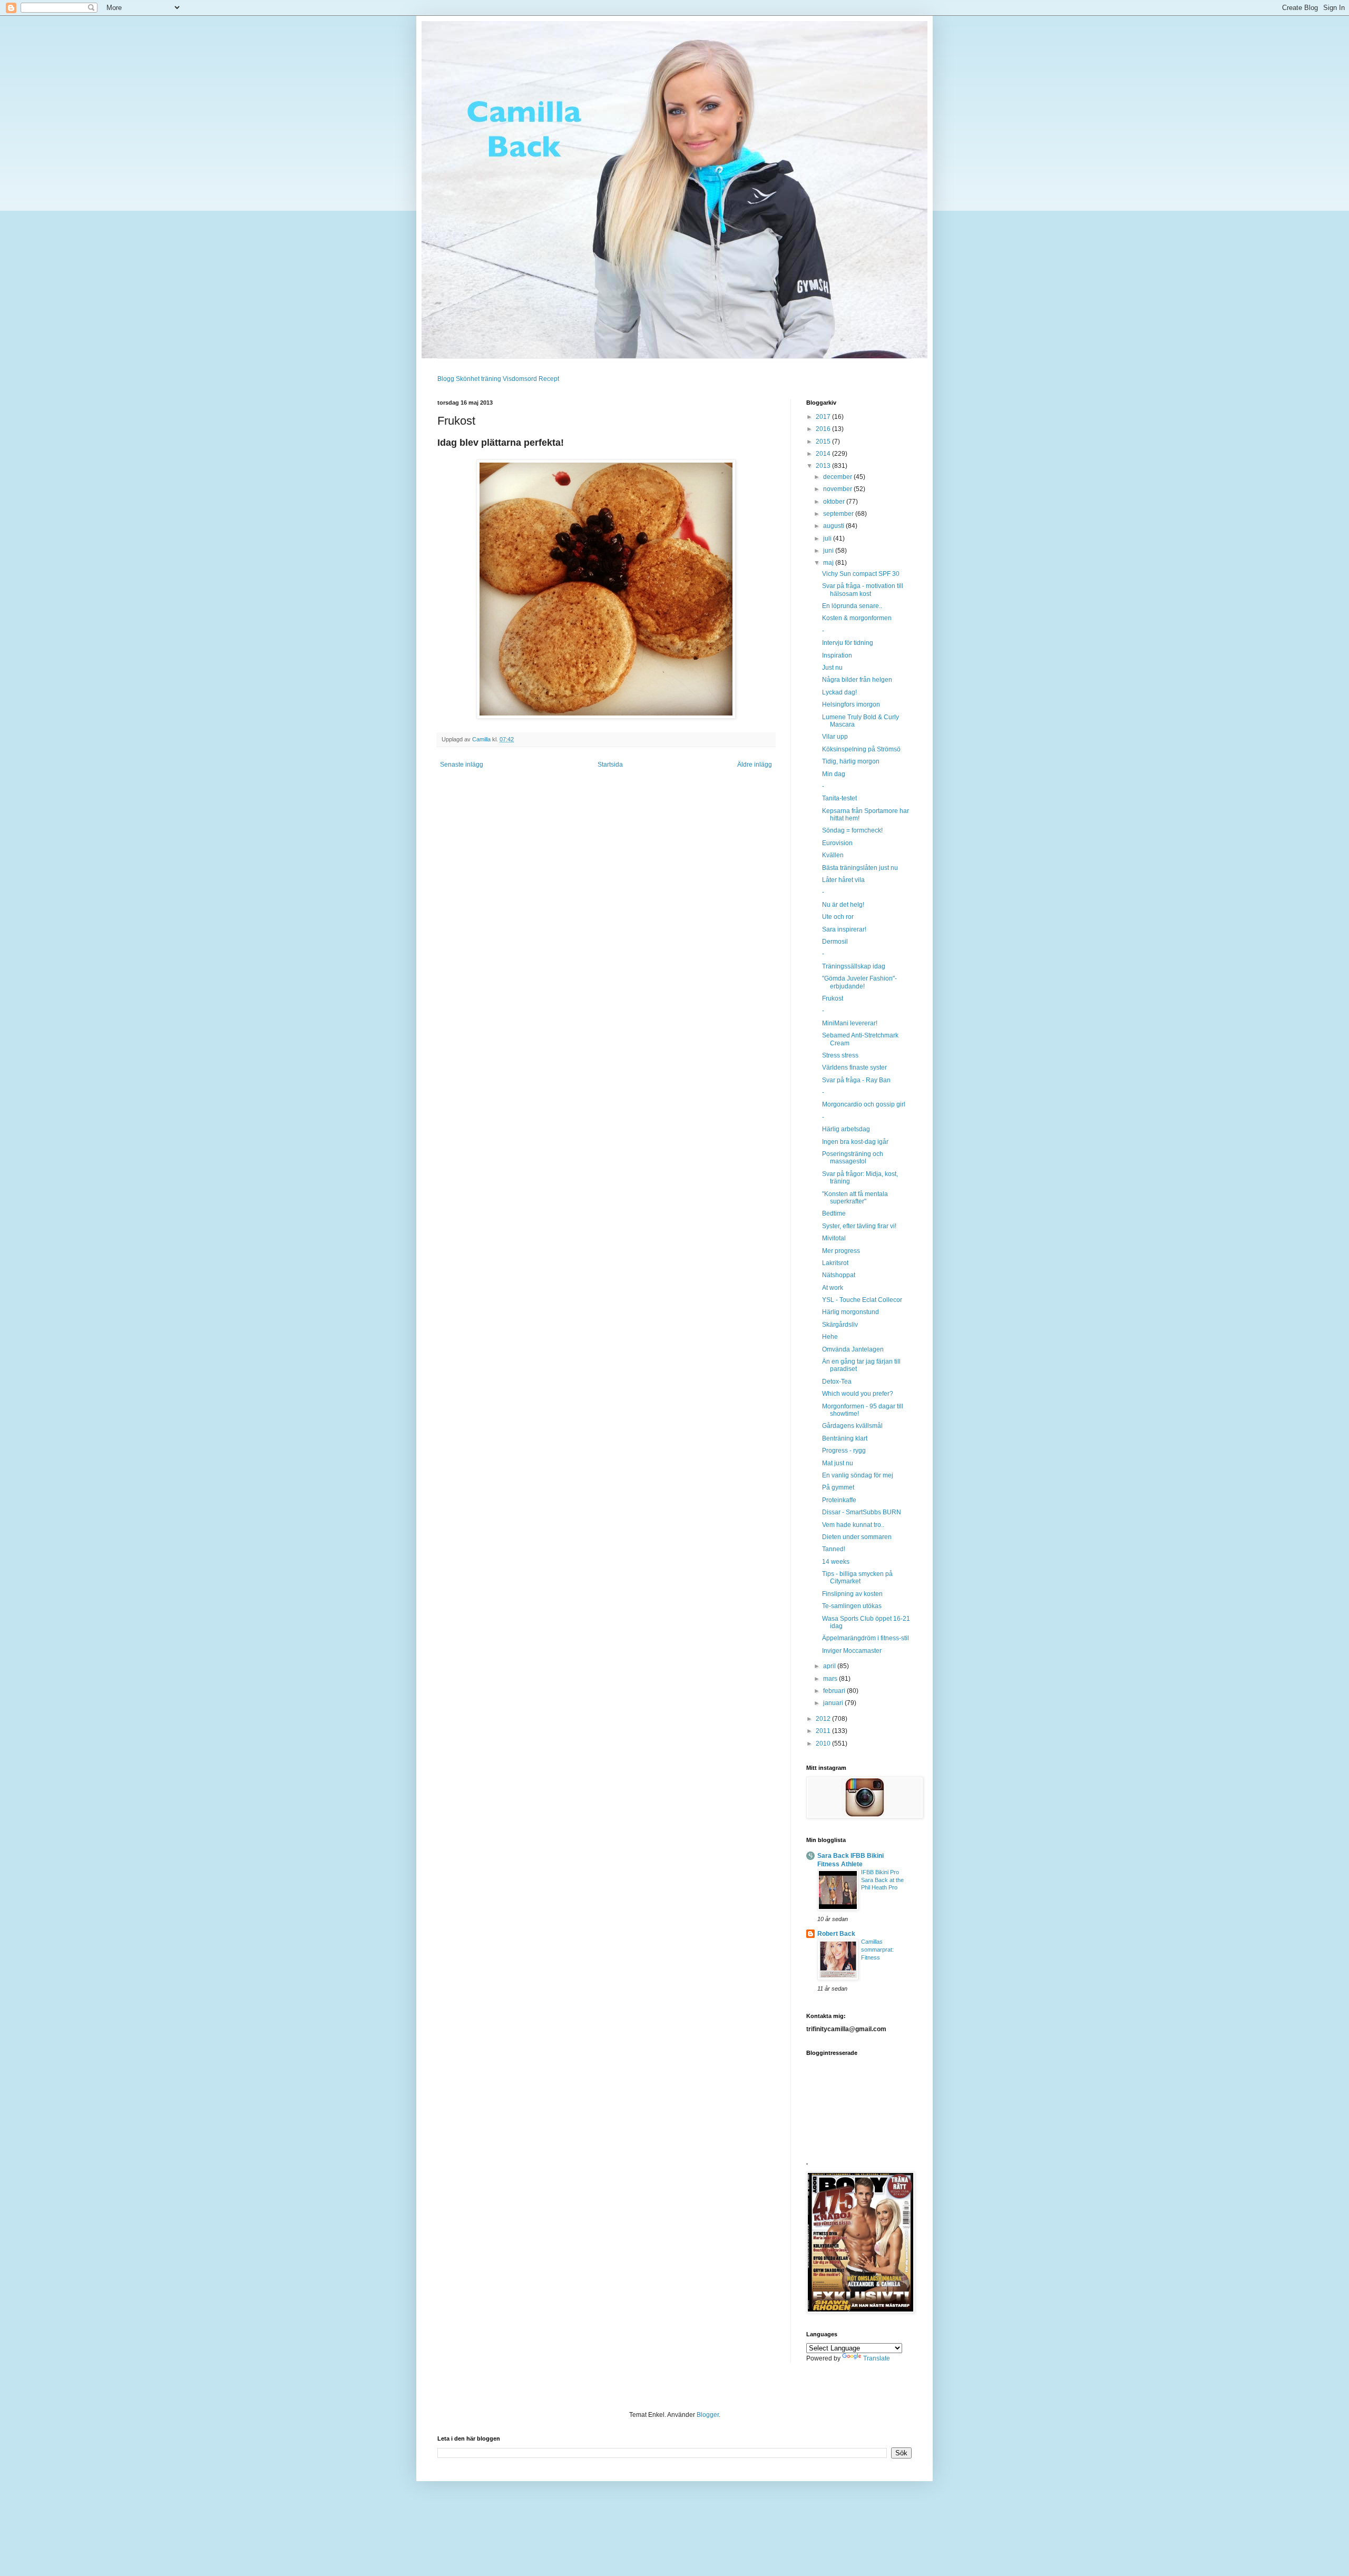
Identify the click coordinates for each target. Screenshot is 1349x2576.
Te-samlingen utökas (852, 1606)
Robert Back (836, 1934)
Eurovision (837, 843)
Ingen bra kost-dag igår (855, 1142)
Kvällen (833, 855)
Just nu (832, 668)
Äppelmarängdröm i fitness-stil (866, 1638)
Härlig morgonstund (851, 1312)
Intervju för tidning (848, 643)
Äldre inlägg (755, 765)
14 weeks (836, 1562)
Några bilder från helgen (857, 680)
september (839, 514)
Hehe (830, 1337)
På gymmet (838, 1487)
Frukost (833, 998)
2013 (824, 466)
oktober (835, 502)
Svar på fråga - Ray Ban (856, 1080)
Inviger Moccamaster (852, 1651)
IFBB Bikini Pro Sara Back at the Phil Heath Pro (882, 1880)
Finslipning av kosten (852, 1594)
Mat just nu (838, 1463)
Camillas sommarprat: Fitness (877, 1950)
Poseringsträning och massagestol (853, 1158)
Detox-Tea (837, 1382)
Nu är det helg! (843, 905)
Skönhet (468, 379)
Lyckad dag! (839, 692)
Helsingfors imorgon (851, 704)
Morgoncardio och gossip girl (864, 1104)
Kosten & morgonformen (857, 618)
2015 (824, 442)
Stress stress (840, 1055)
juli (828, 538)
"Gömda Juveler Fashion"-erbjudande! (859, 982)
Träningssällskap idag (854, 966)
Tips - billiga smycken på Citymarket (857, 1578)
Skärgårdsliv (840, 1325)
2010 (824, 1744)
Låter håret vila (843, 880)
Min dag (834, 774)
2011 (824, 1731)
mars (831, 1679)
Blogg (446, 379)
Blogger (708, 2415)
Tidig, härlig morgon (851, 761)
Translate (877, 2358)
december (838, 477)
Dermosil (835, 942)
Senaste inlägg (462, 765)
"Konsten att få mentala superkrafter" (855, 1198)
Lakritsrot (835, 1263)
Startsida (610, 765)
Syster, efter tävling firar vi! (859, 1226)
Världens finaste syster (854, 1067)
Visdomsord (520, 379)
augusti (834, 526)
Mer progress (841, 1251)
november (838, 489)
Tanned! (834, 1549)
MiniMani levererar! (850, 1023)
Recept (549, 379)
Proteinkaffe (839, 1500)
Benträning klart (845, 1438)
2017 (824, 417)
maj (829, 563)
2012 (824, 1719)
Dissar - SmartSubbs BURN (862, 1512)
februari (835, 1691)
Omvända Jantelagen (853, 1349)
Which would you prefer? (858, 1394)
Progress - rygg (844, 1451)
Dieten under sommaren (857, 1537)
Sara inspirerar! (844, 929)
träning (491, 379)
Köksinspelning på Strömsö (861, 749)
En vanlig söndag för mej (858, 1475)
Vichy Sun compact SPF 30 (861, 574)
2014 (824, 454)
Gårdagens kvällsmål (852, 1426)
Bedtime (834, 1213)
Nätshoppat (839, 1275)
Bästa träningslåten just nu (860, 868)
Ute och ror (838, 917)
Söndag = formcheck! (852, 830)
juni (829, 551)
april (830, 1666)
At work (833, 1288)
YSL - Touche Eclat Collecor (862, 1300)
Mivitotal (834, 1238)
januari (834, 1703)
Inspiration (837, 655)
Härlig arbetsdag (846, 1129)
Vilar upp (835, 737)
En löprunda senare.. (852, 606)
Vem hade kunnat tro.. (853, 1525)
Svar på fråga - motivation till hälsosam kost (863, 590)
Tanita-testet (839, 798)
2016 (824, 429)
